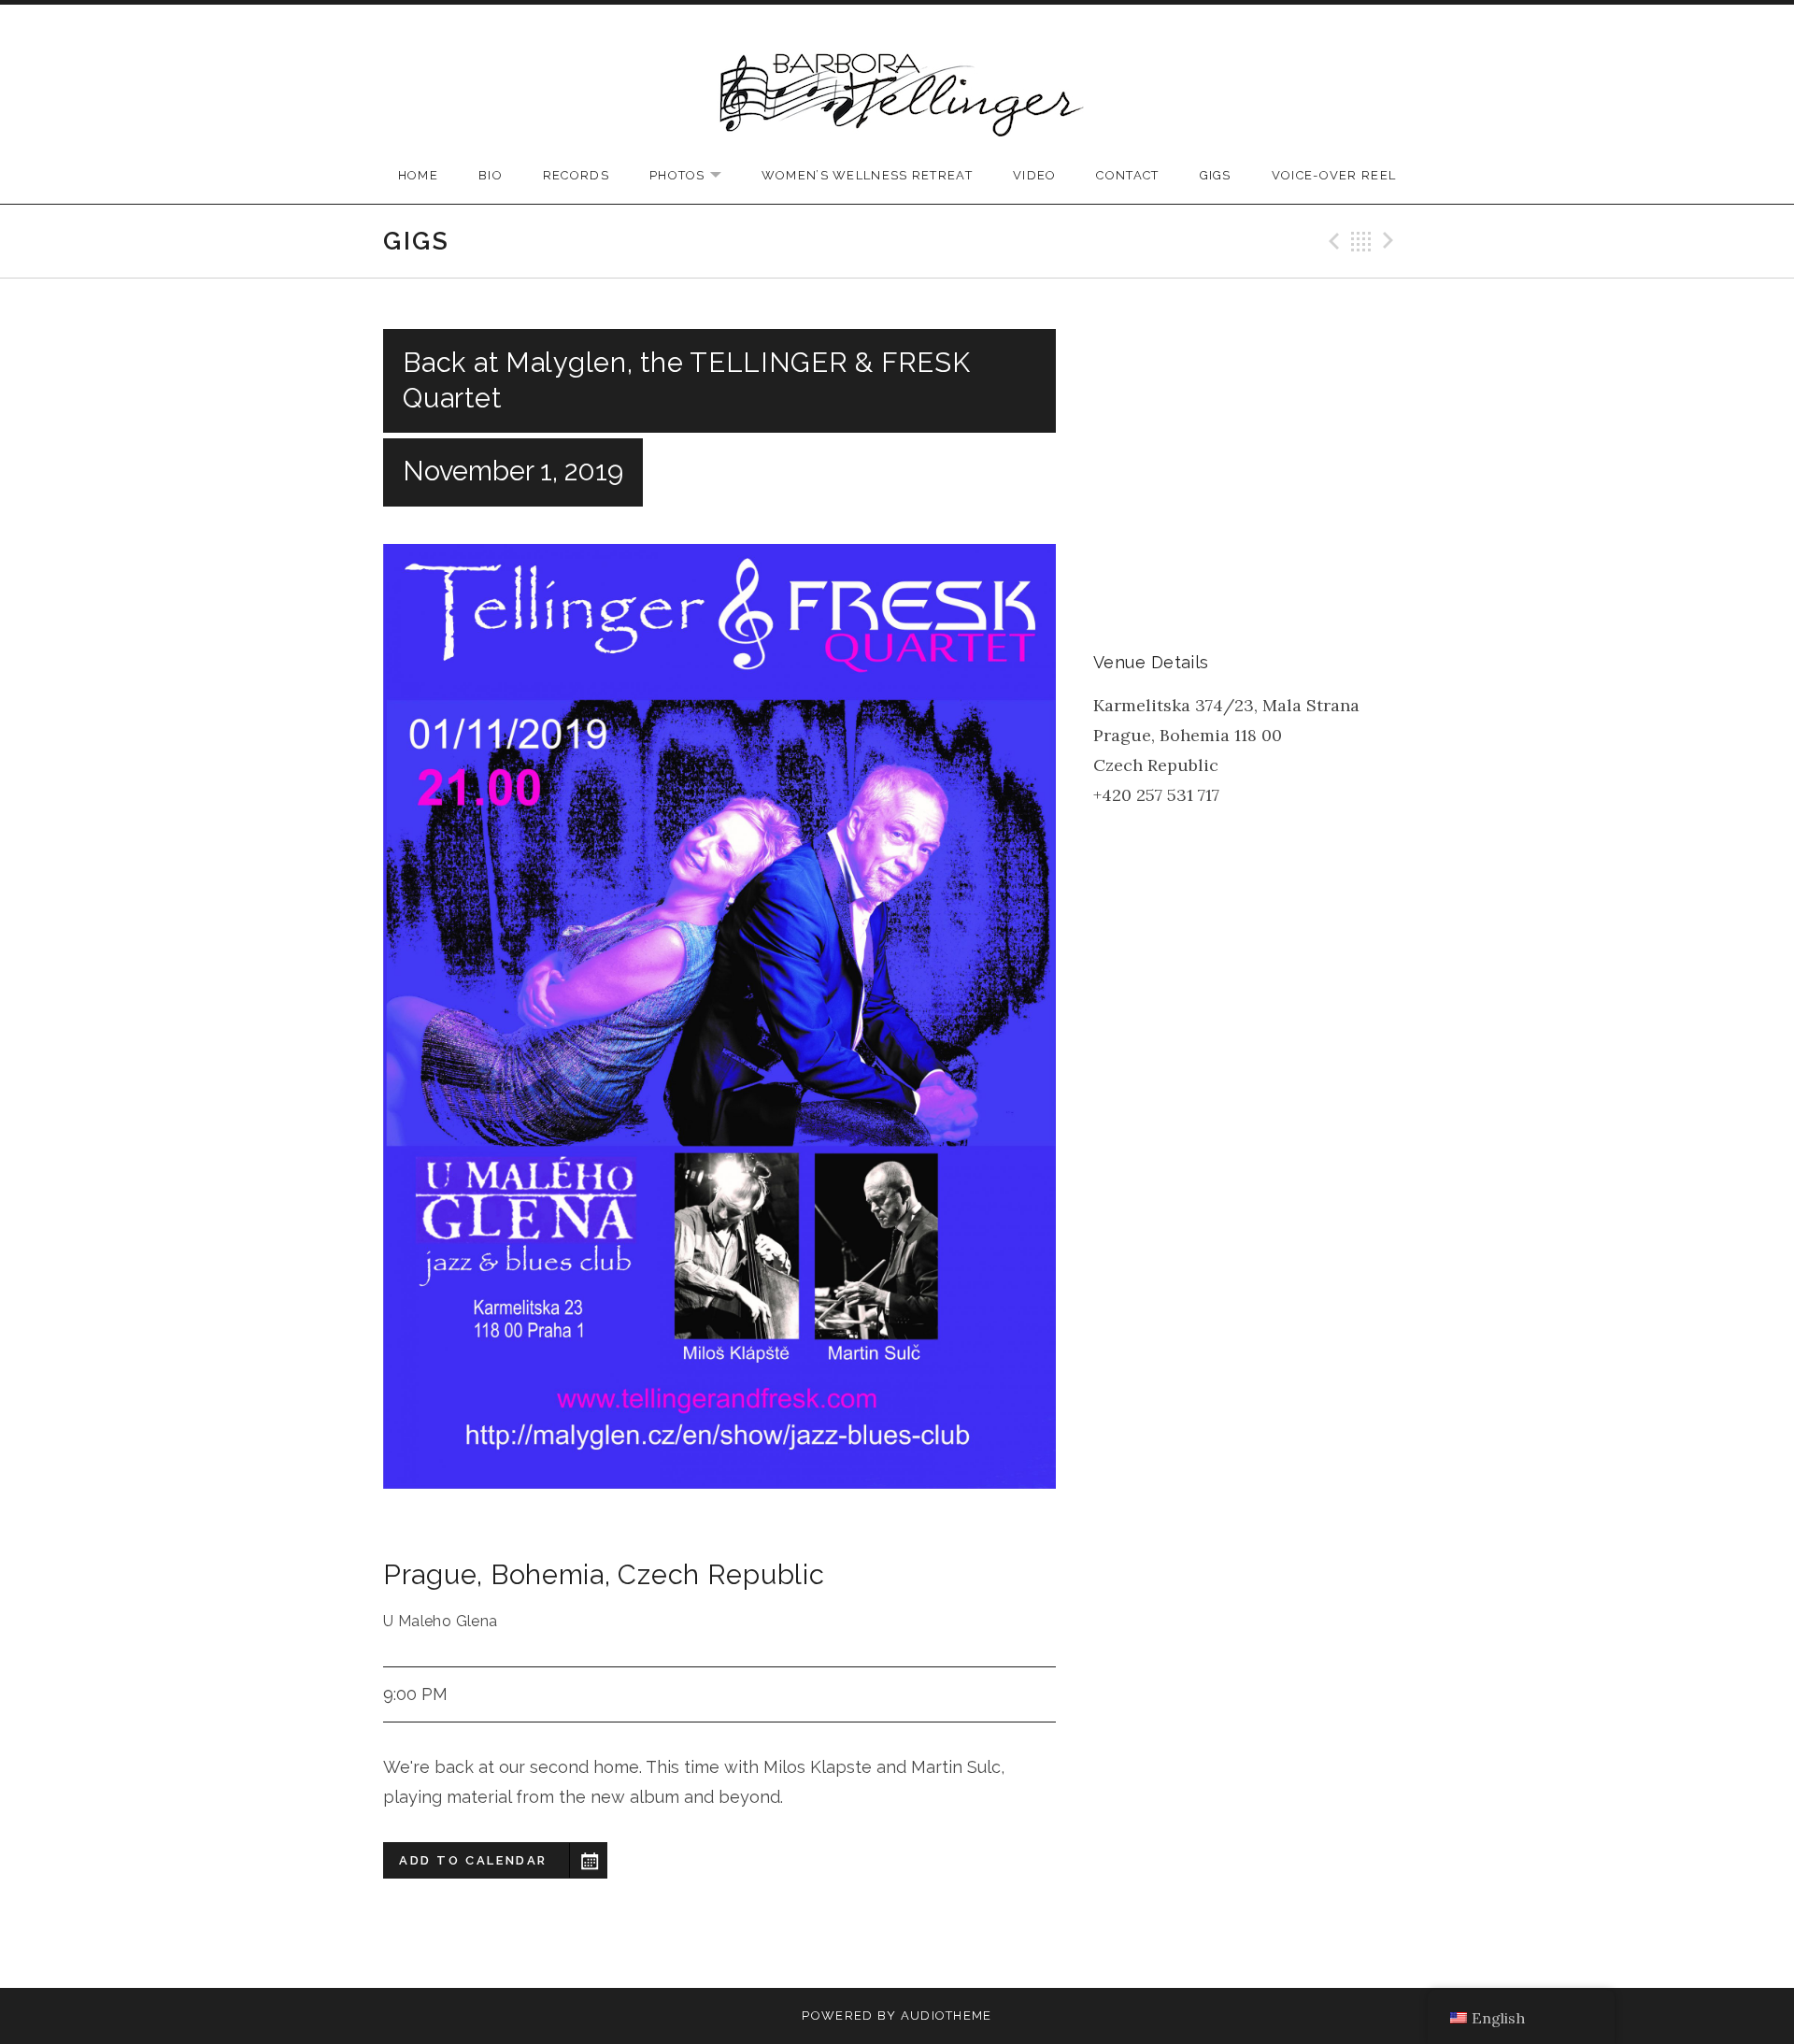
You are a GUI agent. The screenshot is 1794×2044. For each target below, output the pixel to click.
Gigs (1216, 175)
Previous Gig (1331, 241)
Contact (1127, 175)
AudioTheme (947, 2015)
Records (576, 175)
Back (1361, 241)
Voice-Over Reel (1334, 175)
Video (1035, 175)
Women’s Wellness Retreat (867, 175)
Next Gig (1391, 241)
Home (418, 175)
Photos (695, 176)
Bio (491, 175)
